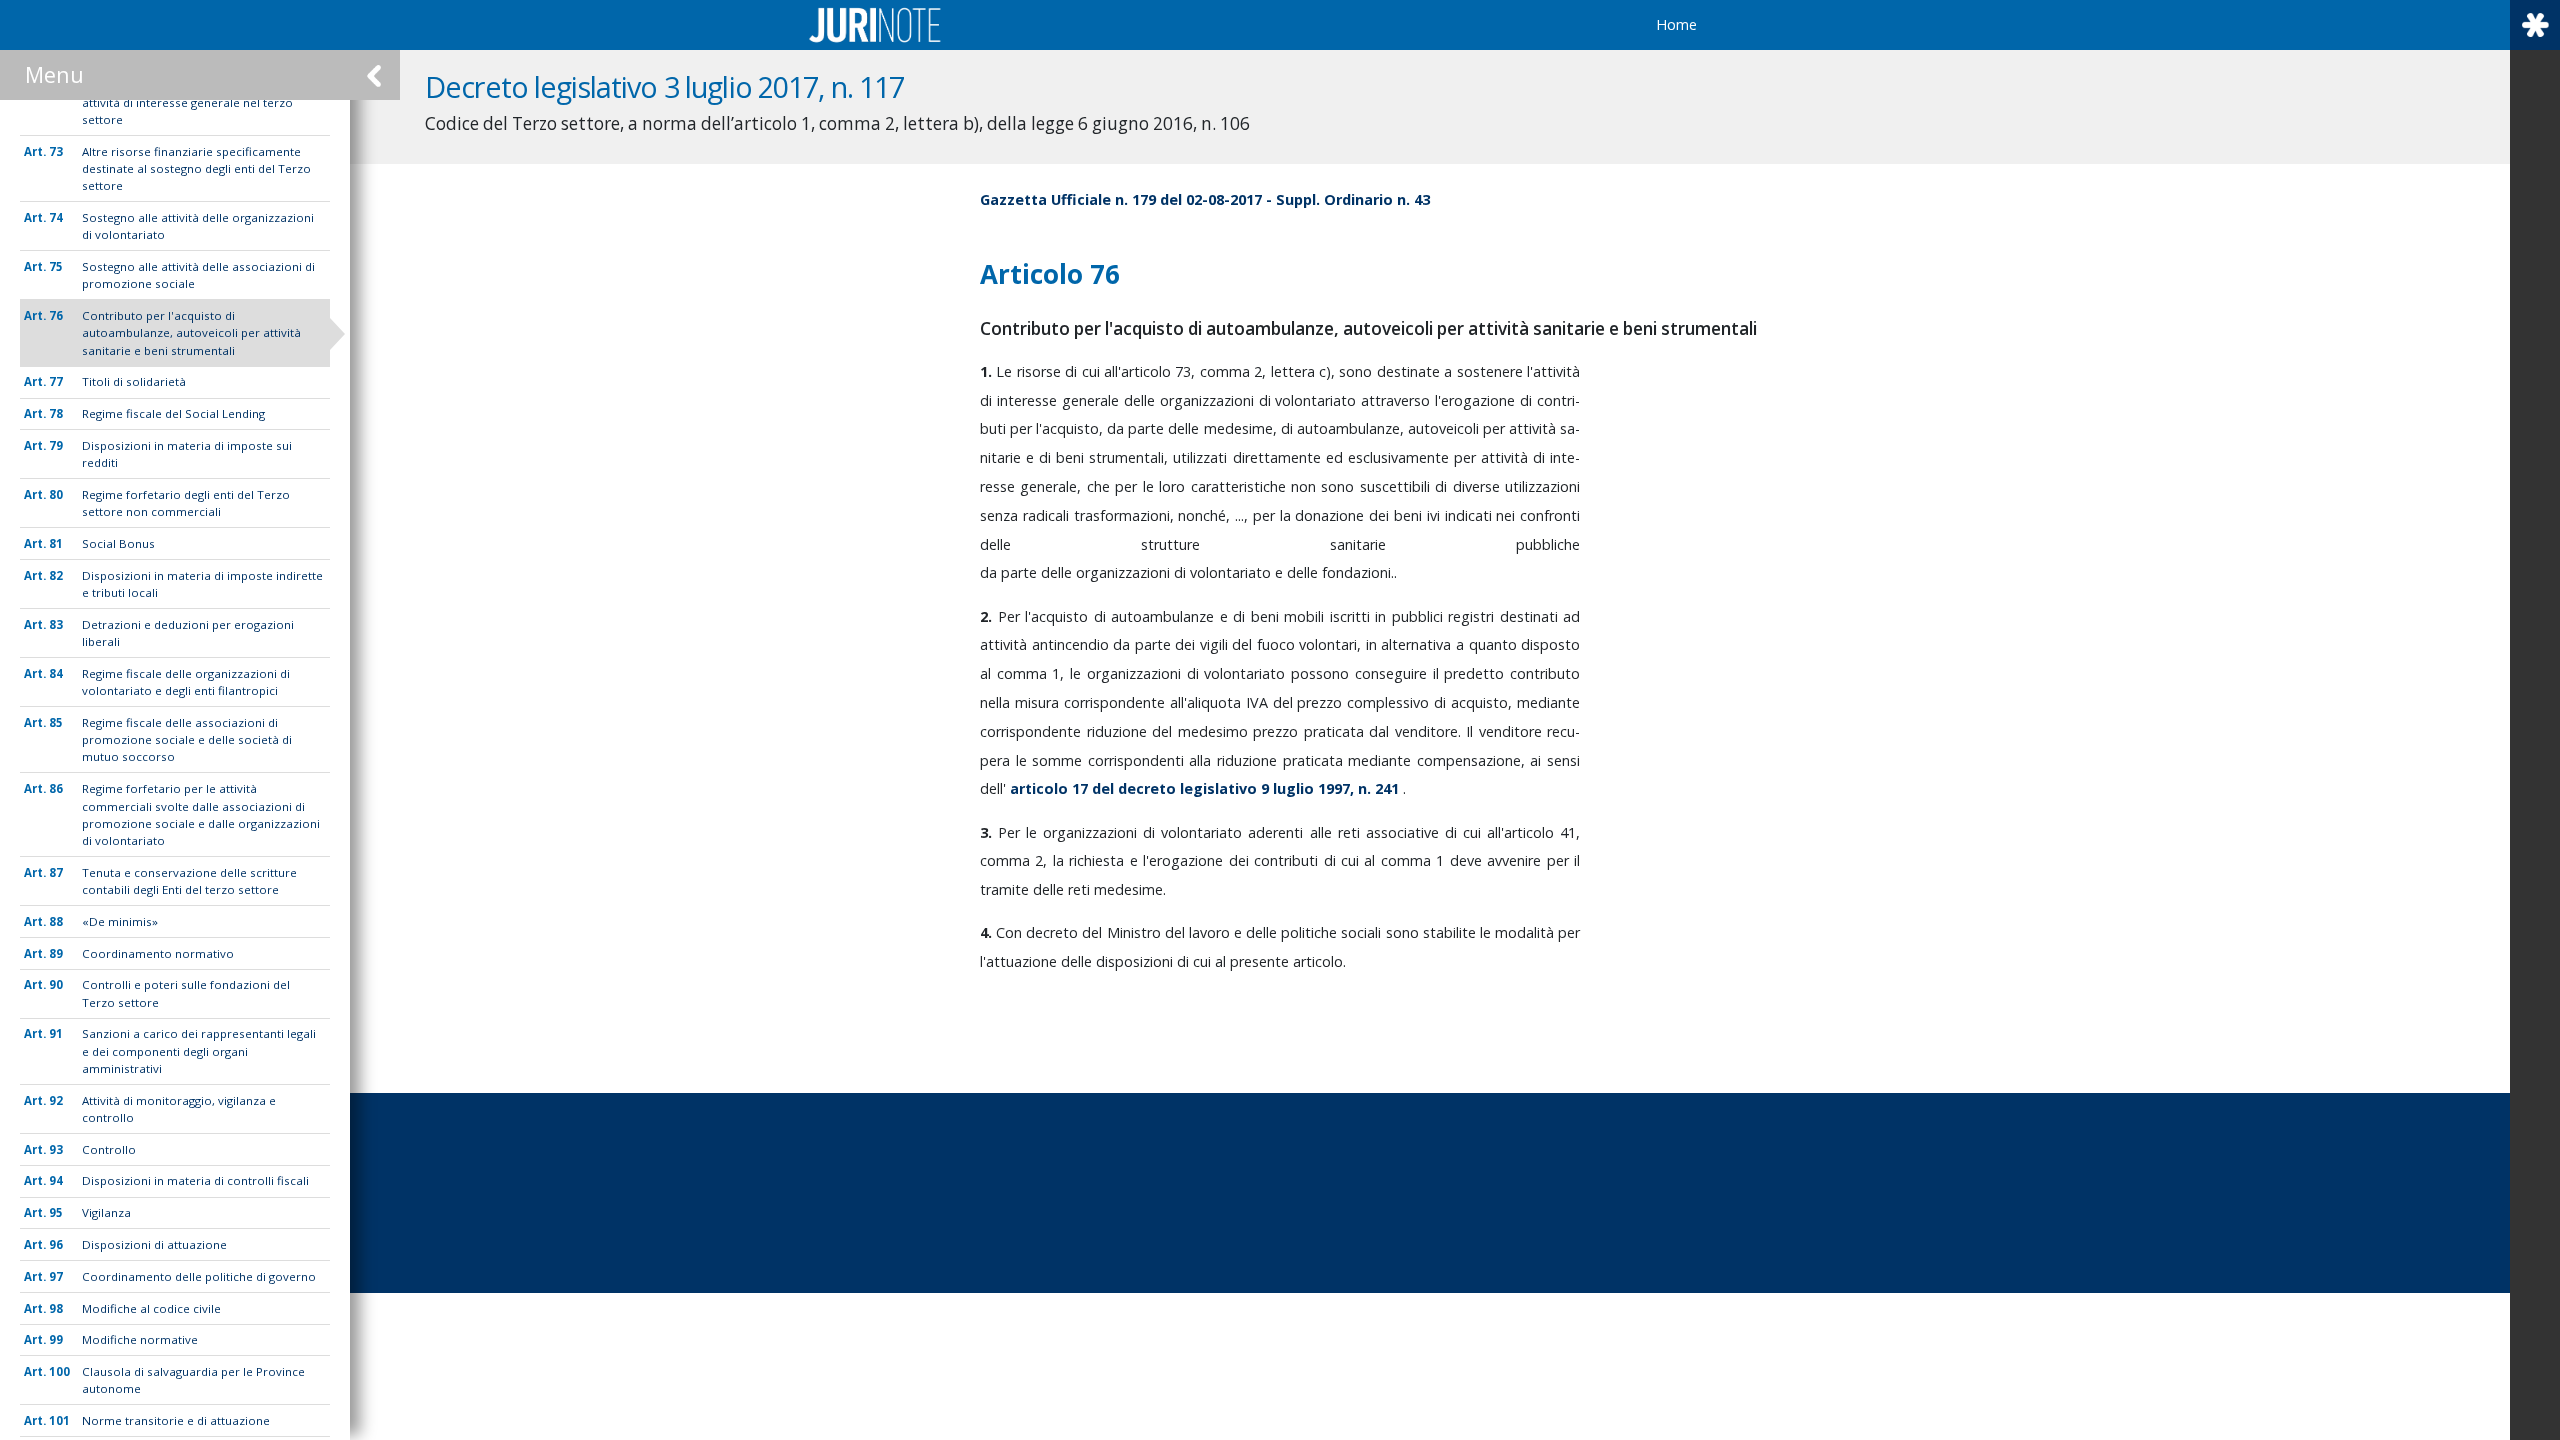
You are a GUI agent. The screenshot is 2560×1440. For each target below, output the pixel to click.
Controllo (109, 1149)
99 (56, 1339)
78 (56, 413)
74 (56, 217)
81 (56, 543)
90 (56, 984)
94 (56, 1180)
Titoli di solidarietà (134, 381)
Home (1676, 24)
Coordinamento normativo (158, 953)
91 (56, 1033)
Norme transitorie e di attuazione (176, 1420)
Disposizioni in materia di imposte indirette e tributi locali (202, 584)
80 (56, 494)
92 (56, 1100)
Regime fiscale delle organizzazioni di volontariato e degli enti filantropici (186, 682)
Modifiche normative (140, 1339)
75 (56, 266)
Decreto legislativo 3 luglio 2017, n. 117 (665, 86)
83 (56, 624)
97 (56, 1276)
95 (56, 1212)
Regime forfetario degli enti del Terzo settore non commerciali (186, 503)
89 (56, 953)
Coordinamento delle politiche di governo (199, 1276)
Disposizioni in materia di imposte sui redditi (187, 454)
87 (56, 872)
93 (56, 1149)
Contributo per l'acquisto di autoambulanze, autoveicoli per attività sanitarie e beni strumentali (191, 333)
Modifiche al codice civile (151, 1308)
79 (56, 445)
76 (56, 315)
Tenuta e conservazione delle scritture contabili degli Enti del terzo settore (189, 881)
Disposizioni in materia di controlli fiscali (195, 1180)
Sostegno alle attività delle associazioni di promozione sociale (198, 275)
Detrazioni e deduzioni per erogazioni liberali (188, 633)
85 (56, 722)
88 (56, 921)
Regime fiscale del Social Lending (173, 413)
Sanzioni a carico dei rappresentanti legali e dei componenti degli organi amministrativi (199, 1051)
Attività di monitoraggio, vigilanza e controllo (179, 1109)
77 (56, 381)
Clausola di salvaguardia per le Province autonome (193, 1380)
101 (59, 1420)
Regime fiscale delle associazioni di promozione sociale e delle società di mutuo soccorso (187, 740)
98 (56, 1308)
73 (56, 151)
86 (56, 788)
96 (56, 1244)
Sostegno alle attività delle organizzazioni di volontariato (198, 226)
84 (56, 673)
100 (59, 1371)
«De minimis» (120, 921)
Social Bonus (118, 543)
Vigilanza (106, 1212)
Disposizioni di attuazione (154, 1244)
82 (56, 575)
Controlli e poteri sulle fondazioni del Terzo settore (186, 993)
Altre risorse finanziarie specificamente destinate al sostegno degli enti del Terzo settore (196, 169)
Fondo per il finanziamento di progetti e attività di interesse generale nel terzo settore (192, 103)
